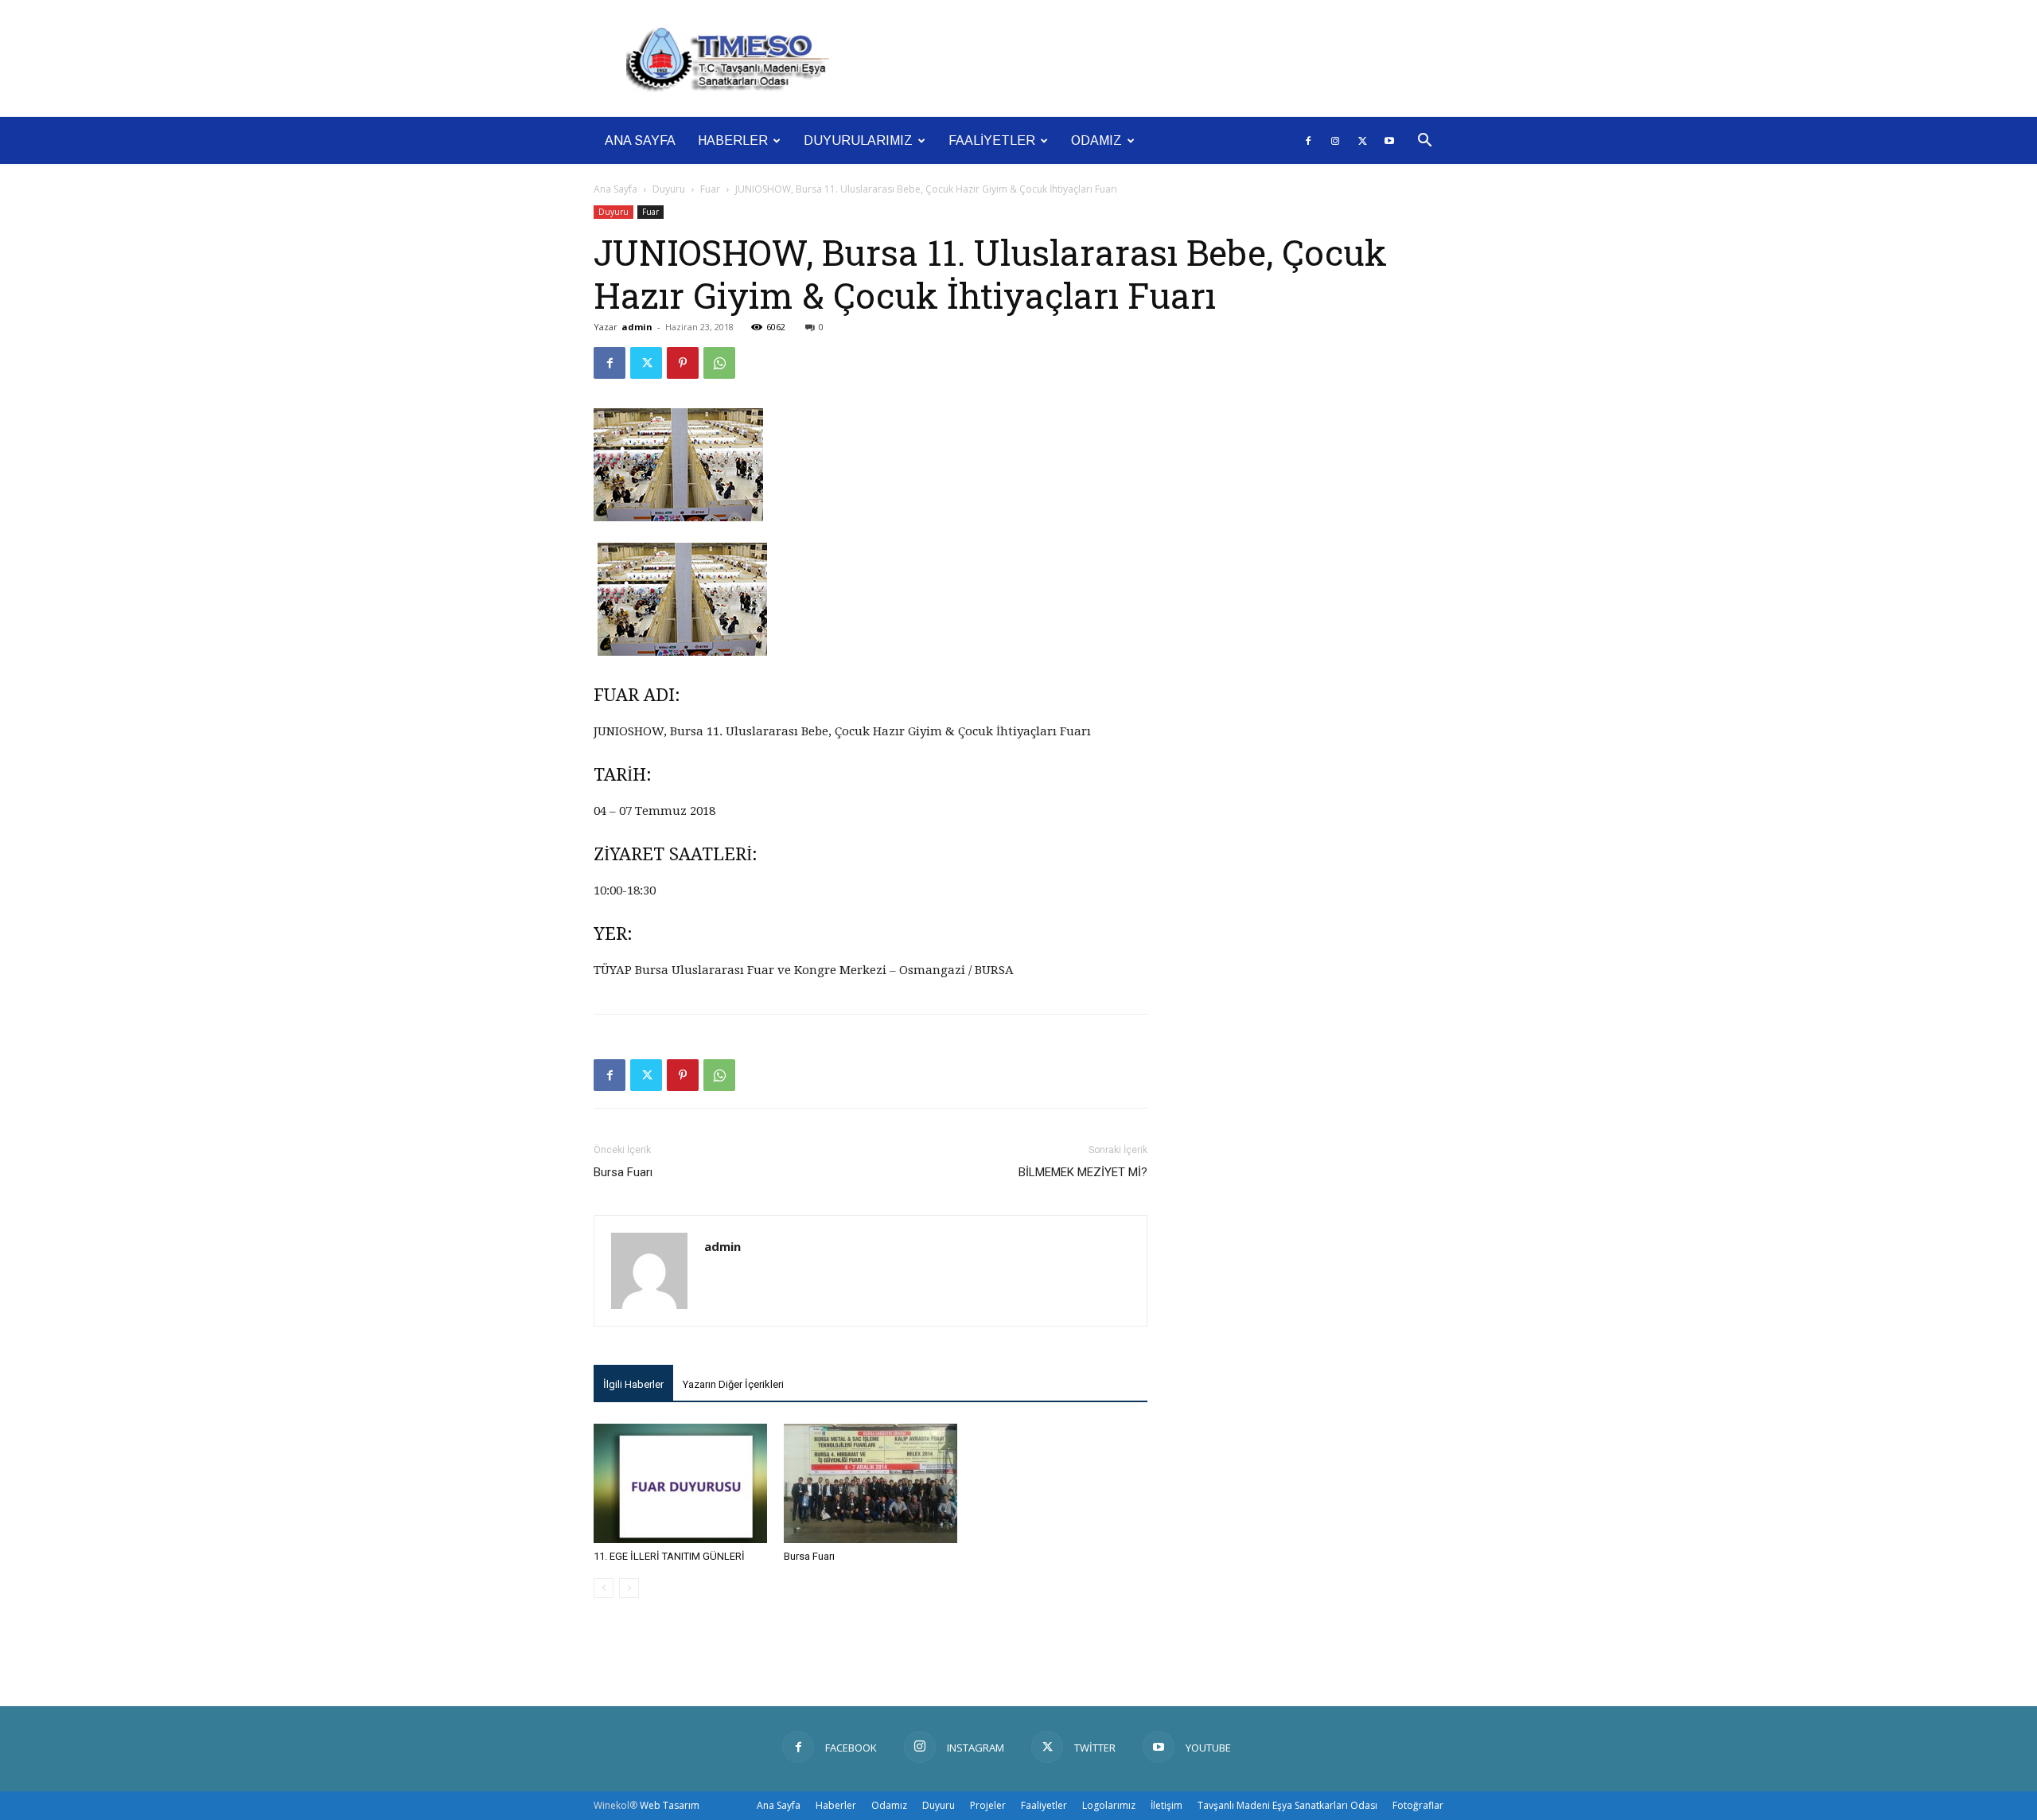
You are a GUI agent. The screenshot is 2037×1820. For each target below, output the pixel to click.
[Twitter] (1362, 141)
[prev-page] (604, 1588)
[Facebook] (1308, 141)
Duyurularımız (858, 140)
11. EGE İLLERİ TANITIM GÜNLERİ (669, 1556)
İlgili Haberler (633, 1384)
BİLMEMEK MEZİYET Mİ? (1083, 1172)
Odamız (1096, 140)
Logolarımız (1109, 1805)
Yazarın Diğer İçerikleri (733, 1384)
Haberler (733, 140)
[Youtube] (1389, 141)
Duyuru (669, 189)
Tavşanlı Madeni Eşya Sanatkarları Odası (1287, 1805)
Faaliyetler (992, 140)
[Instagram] (1335, 141)
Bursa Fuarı (623, 1172)
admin (637, 327)
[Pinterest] (683, 363)
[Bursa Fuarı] (870, 1483)
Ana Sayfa (640, 140)
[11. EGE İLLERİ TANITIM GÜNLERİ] (680, 1483)
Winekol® (615, 1805)
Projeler (988, 1805)
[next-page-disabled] (629, 1588)
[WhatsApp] (719, 363)
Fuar (710, 189)
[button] (1424, 142)
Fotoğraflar (1418, 1805)
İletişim (1167, 1805)
